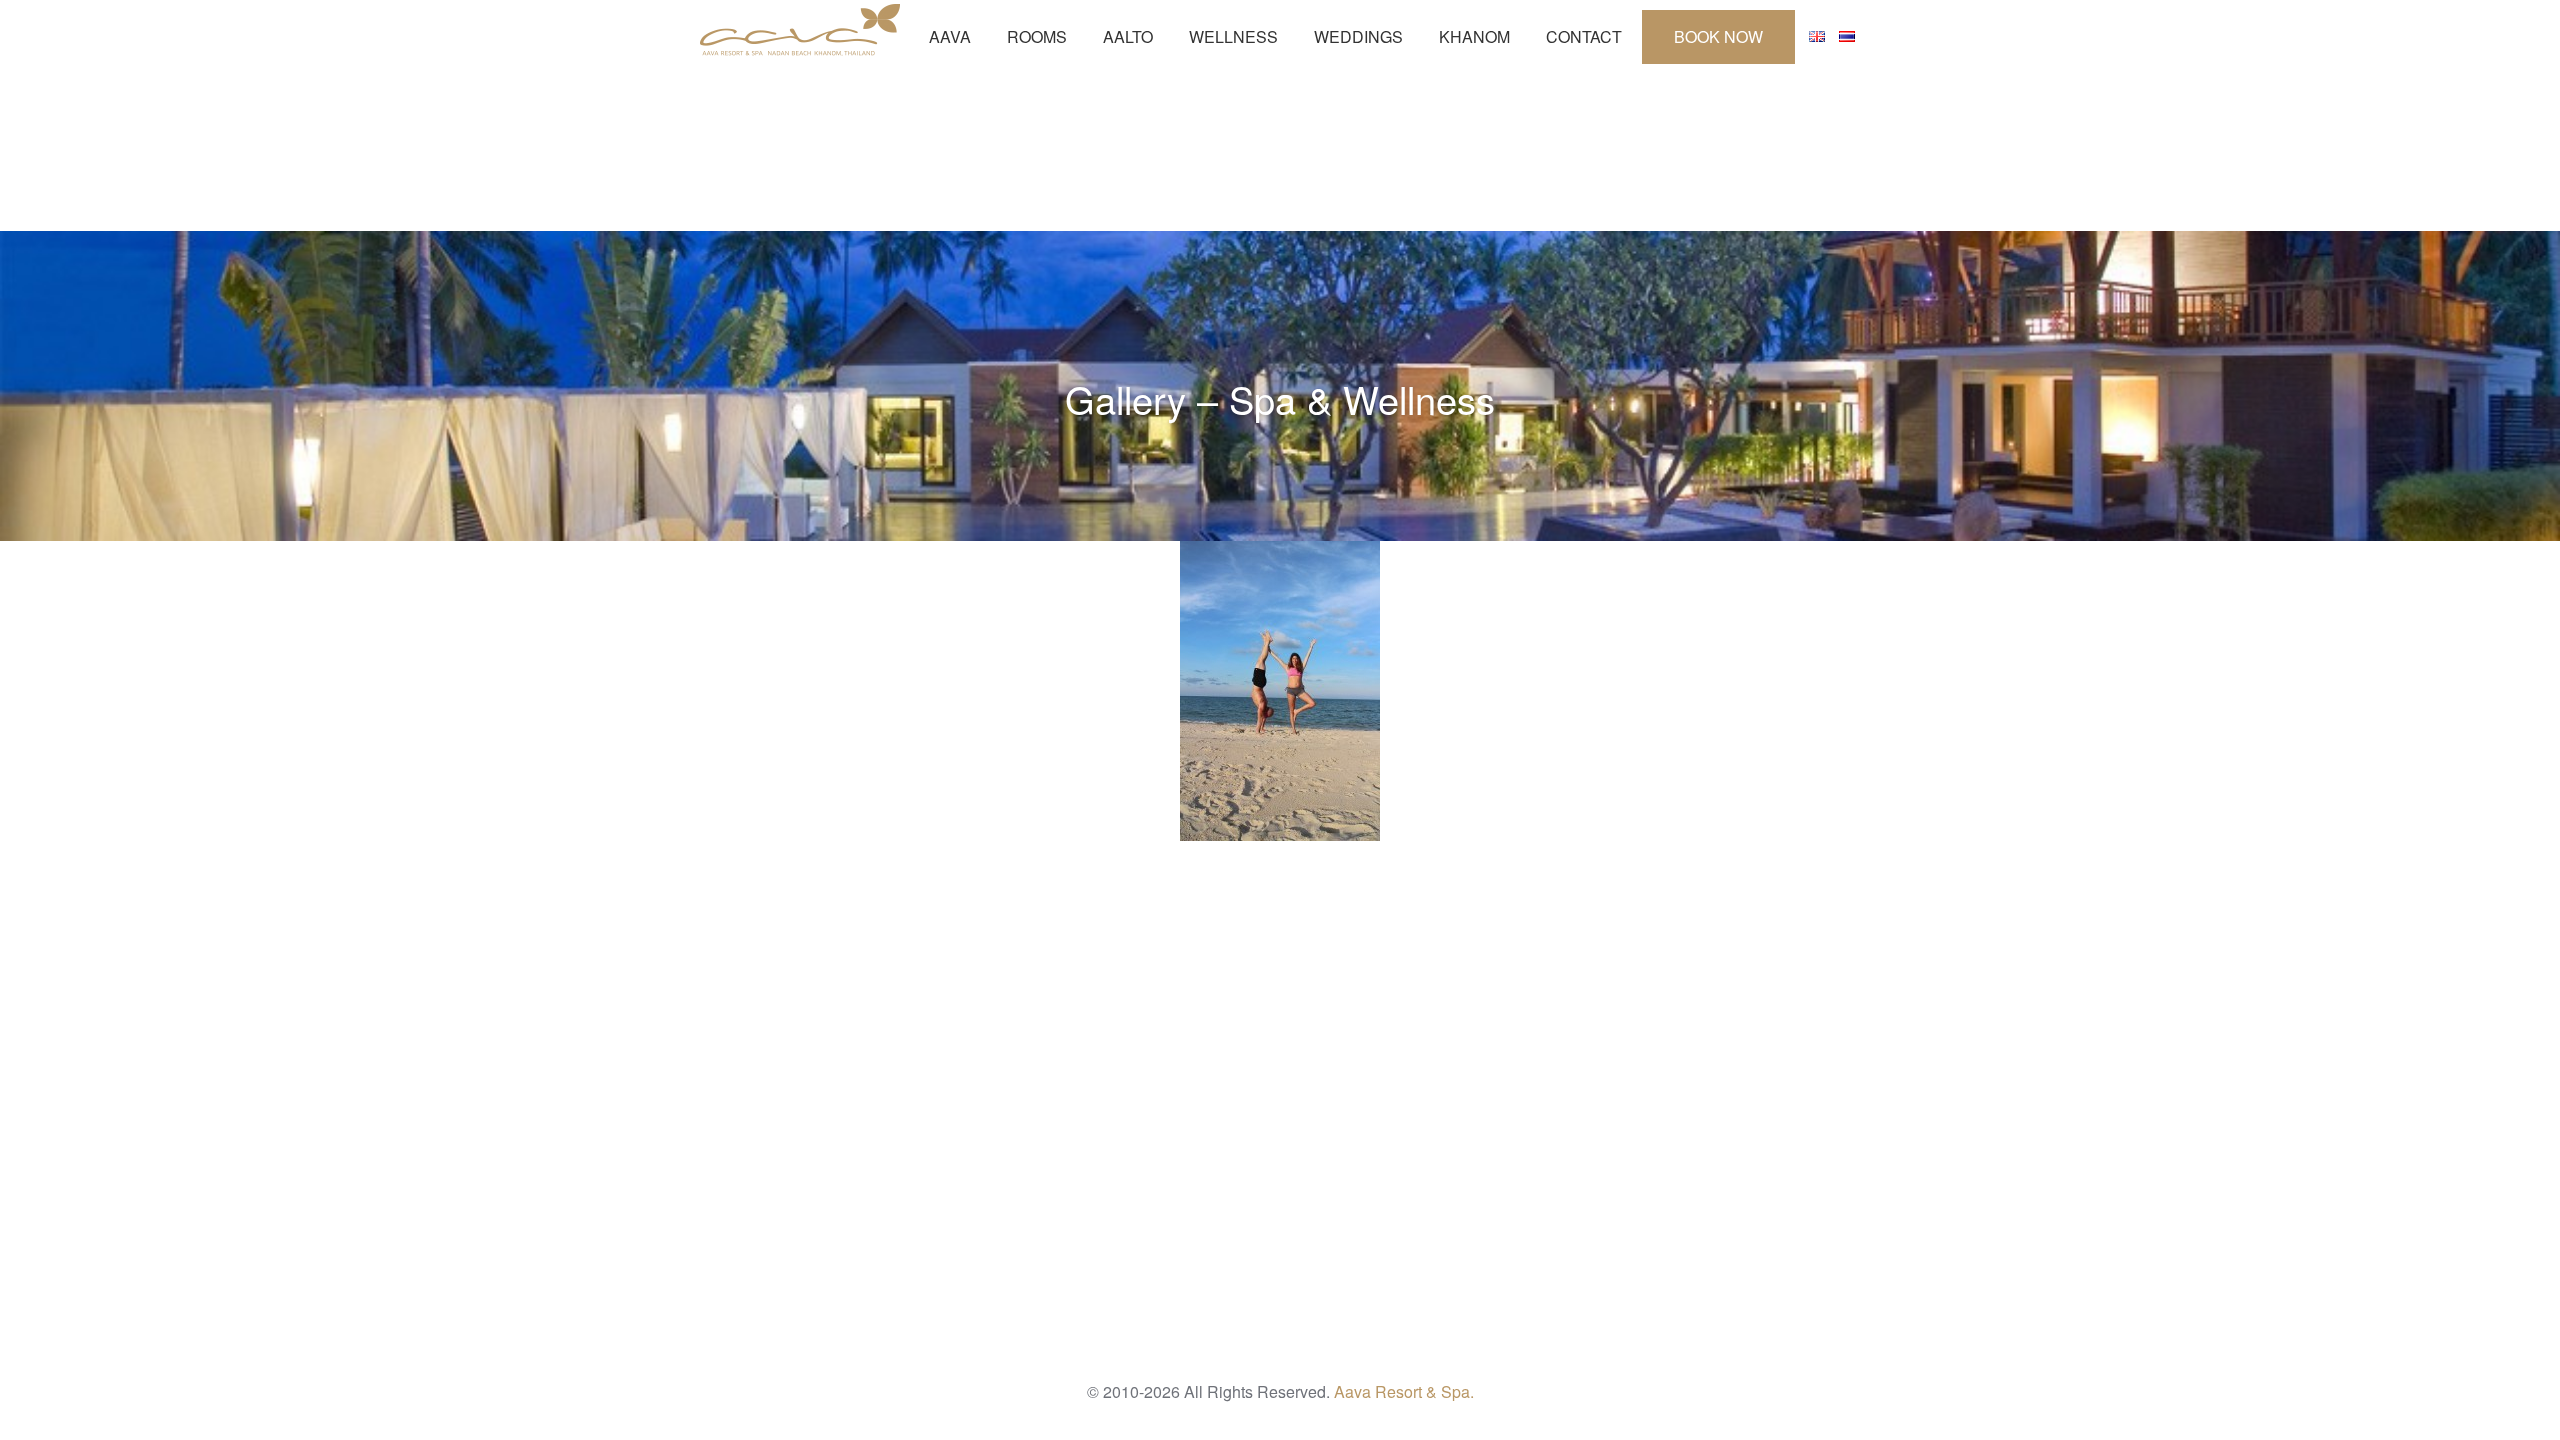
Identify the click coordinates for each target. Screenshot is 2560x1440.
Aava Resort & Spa (800, 30)
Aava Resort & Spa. (1404, 1391)
